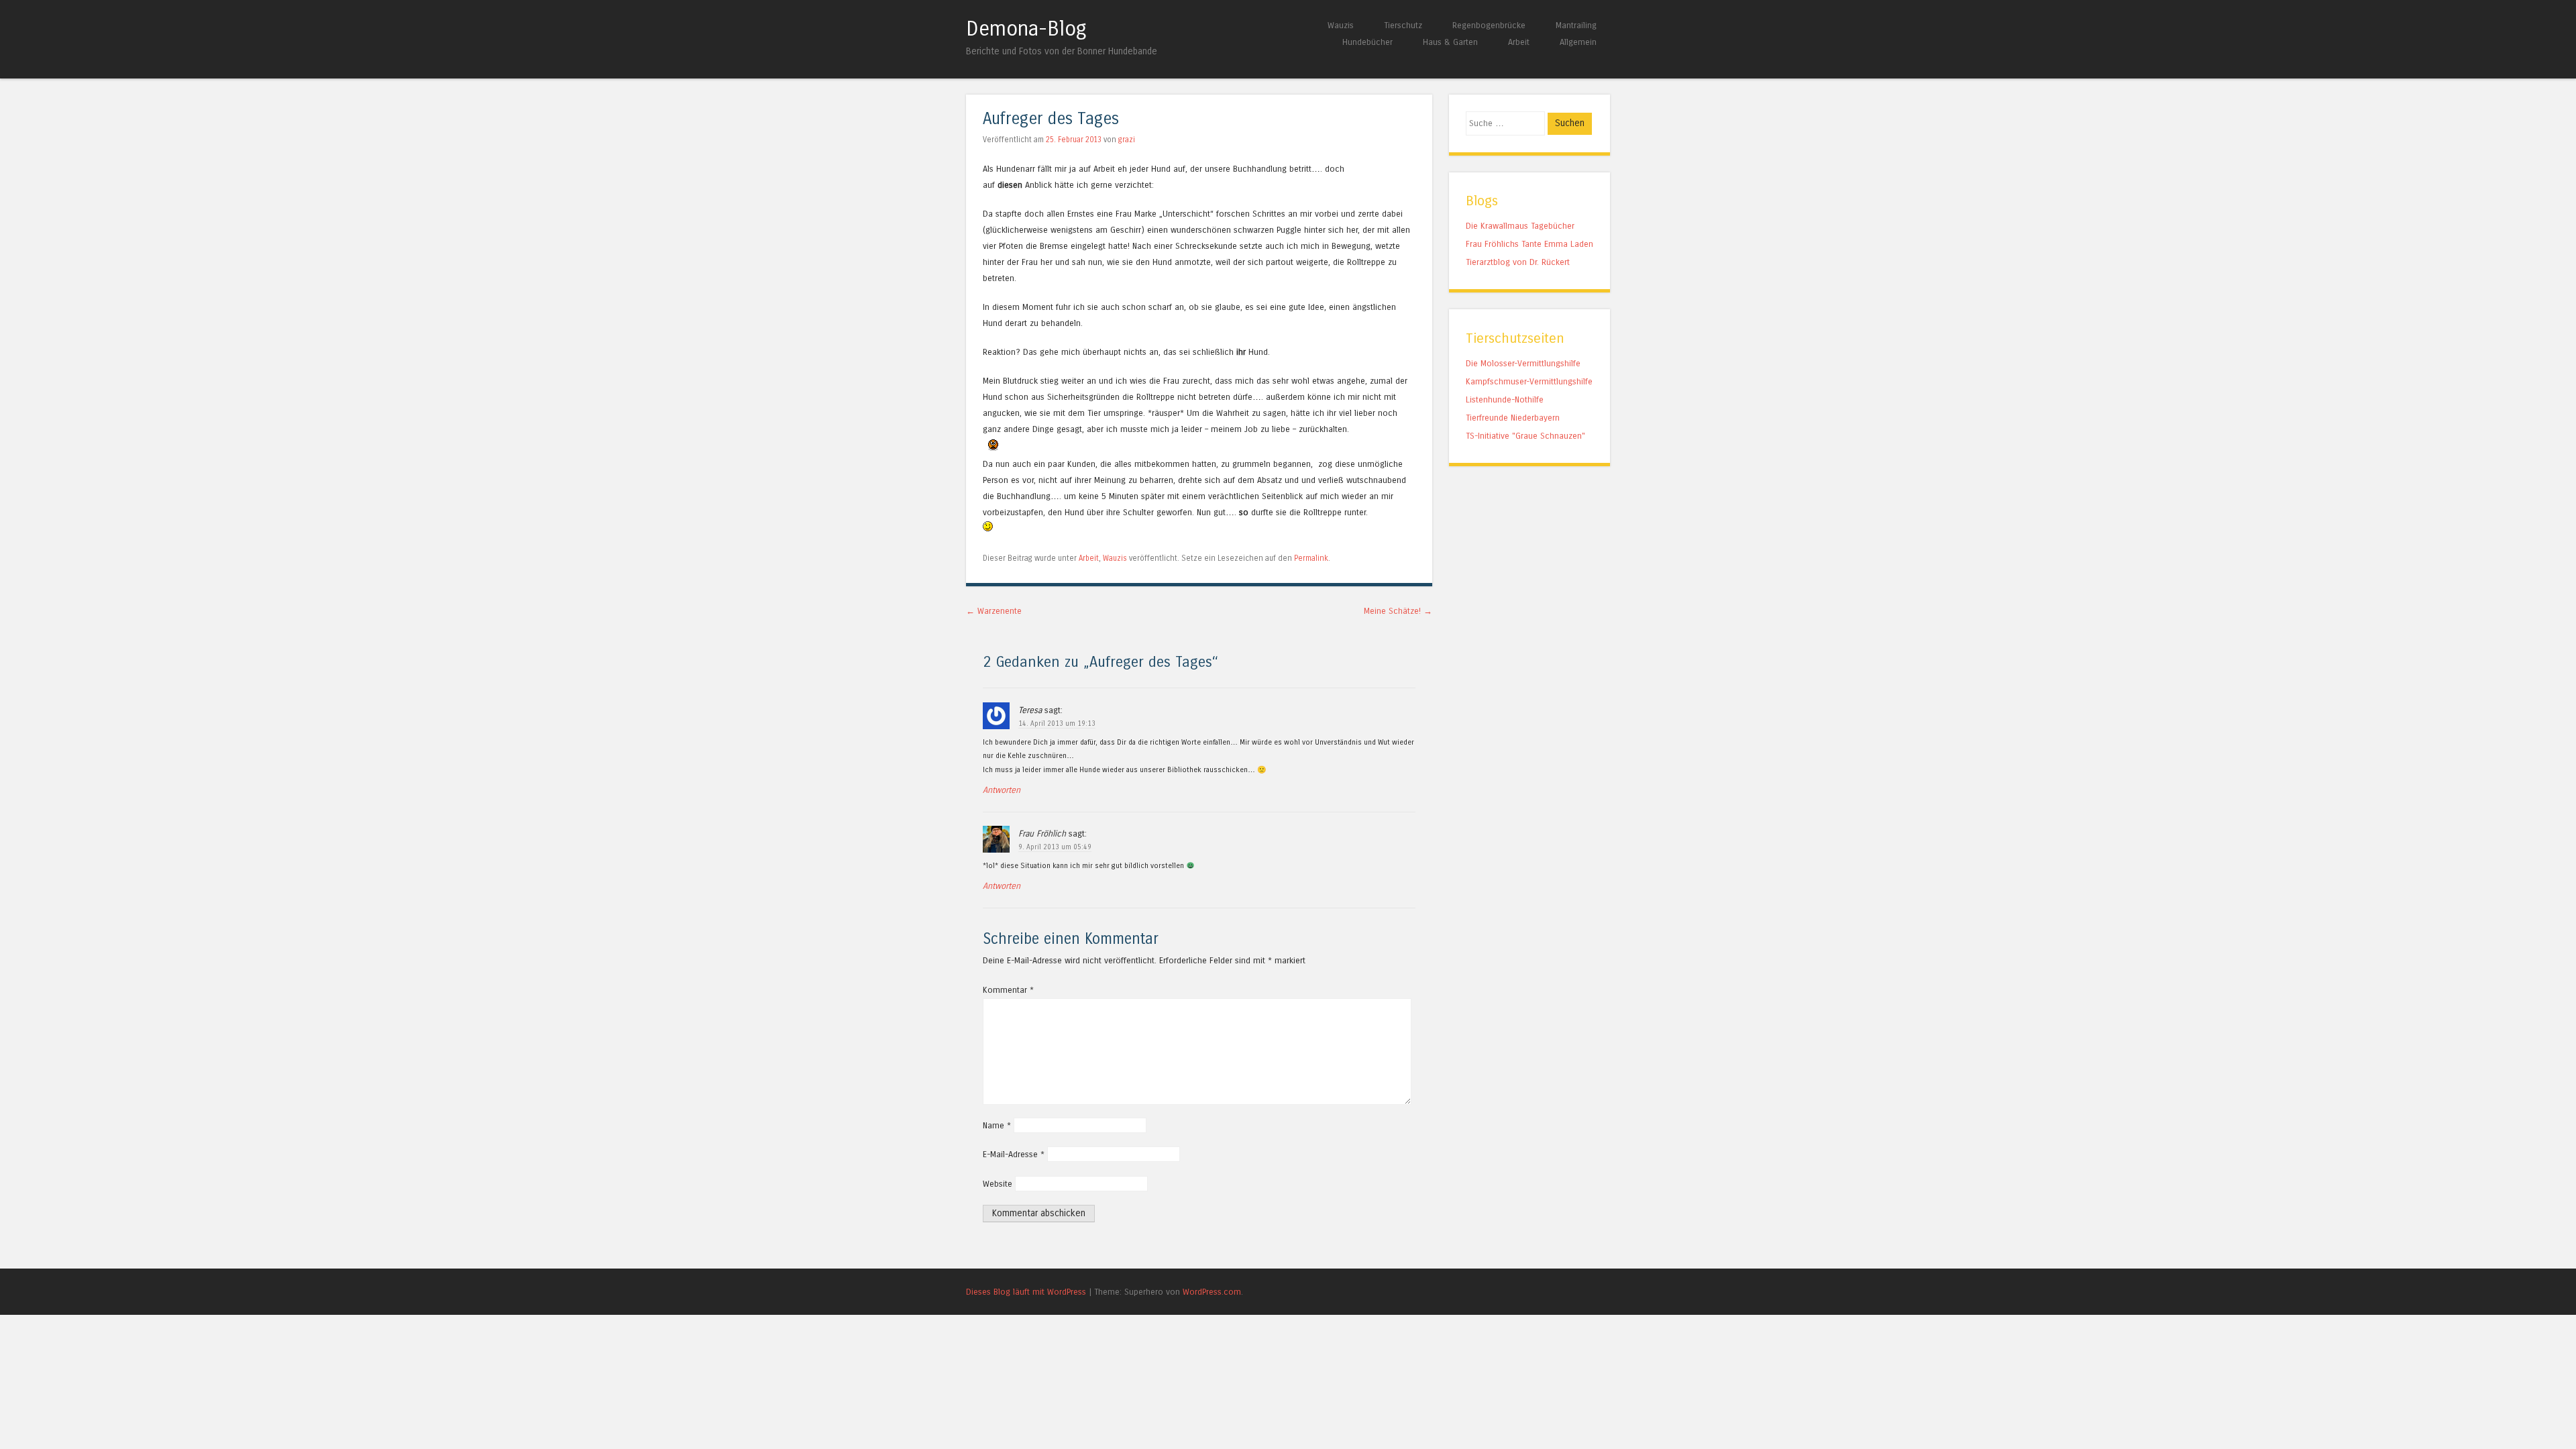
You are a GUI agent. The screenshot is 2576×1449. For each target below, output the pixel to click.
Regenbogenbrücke (1489, 25)
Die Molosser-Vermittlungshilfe (1523, 363)
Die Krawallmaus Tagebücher (1520, 226)
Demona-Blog (1026, 29)
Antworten (1002, 790)
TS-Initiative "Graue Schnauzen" (1525, 436)
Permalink (1311, 558)
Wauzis (1341, 25)
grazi (1127, 140)
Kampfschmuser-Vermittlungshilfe (1529, 381)
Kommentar (1008, 990)
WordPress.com (1212, 1292)
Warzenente (994, 611)
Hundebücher (1367, 42)
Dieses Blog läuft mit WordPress (1026, 1292)
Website (998, 1184)
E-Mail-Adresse (1014, 1154)
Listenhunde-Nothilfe (1505, 399)
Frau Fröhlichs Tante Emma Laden (1529, 244)
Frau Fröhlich (1042, 834)
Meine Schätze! (1398, 611)
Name (997, 1125)
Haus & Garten (1450, 42)
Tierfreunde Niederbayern (1513, 418)
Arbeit (1519, 42)
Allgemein (1578, 42)
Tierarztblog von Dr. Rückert (1518, 262)
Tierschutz (1403, 25)
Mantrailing (1576, 25)
